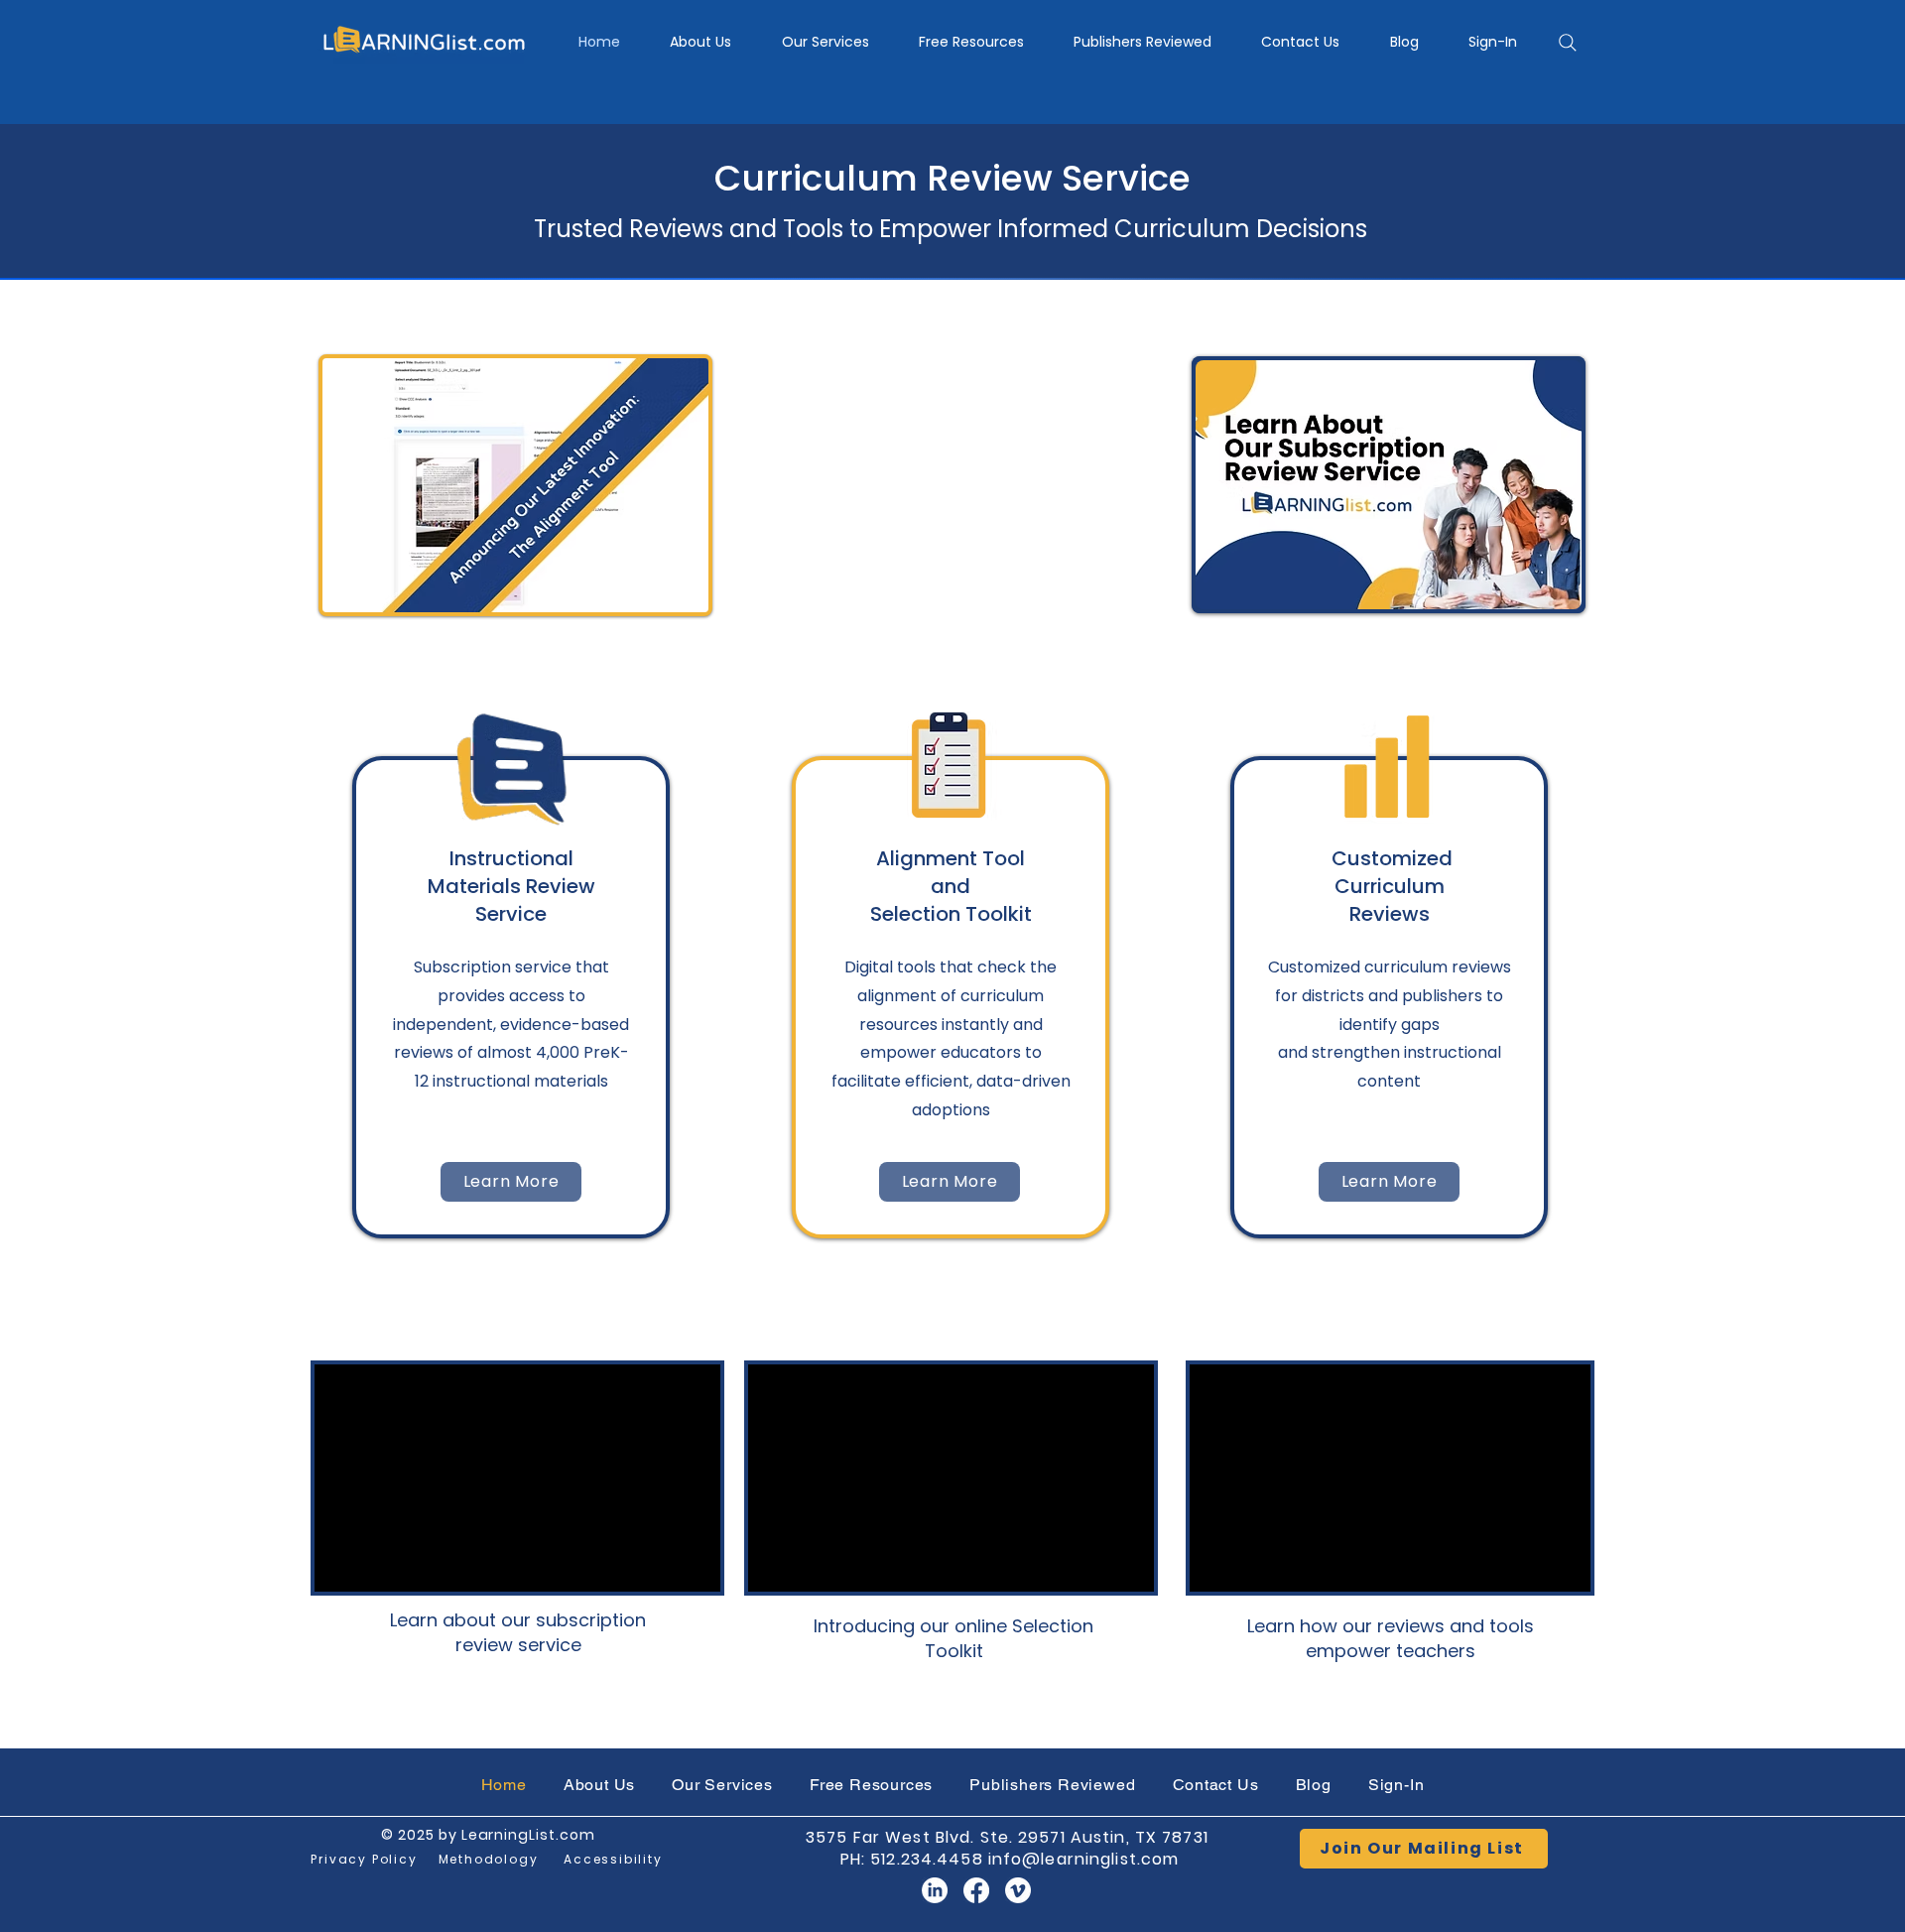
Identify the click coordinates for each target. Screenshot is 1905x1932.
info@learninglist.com (1084, 1859)
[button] (825, 42)
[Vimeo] (1018, 1890)
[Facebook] (976, 1890)
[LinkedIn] (935, 1890)
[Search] (1568, 43)
